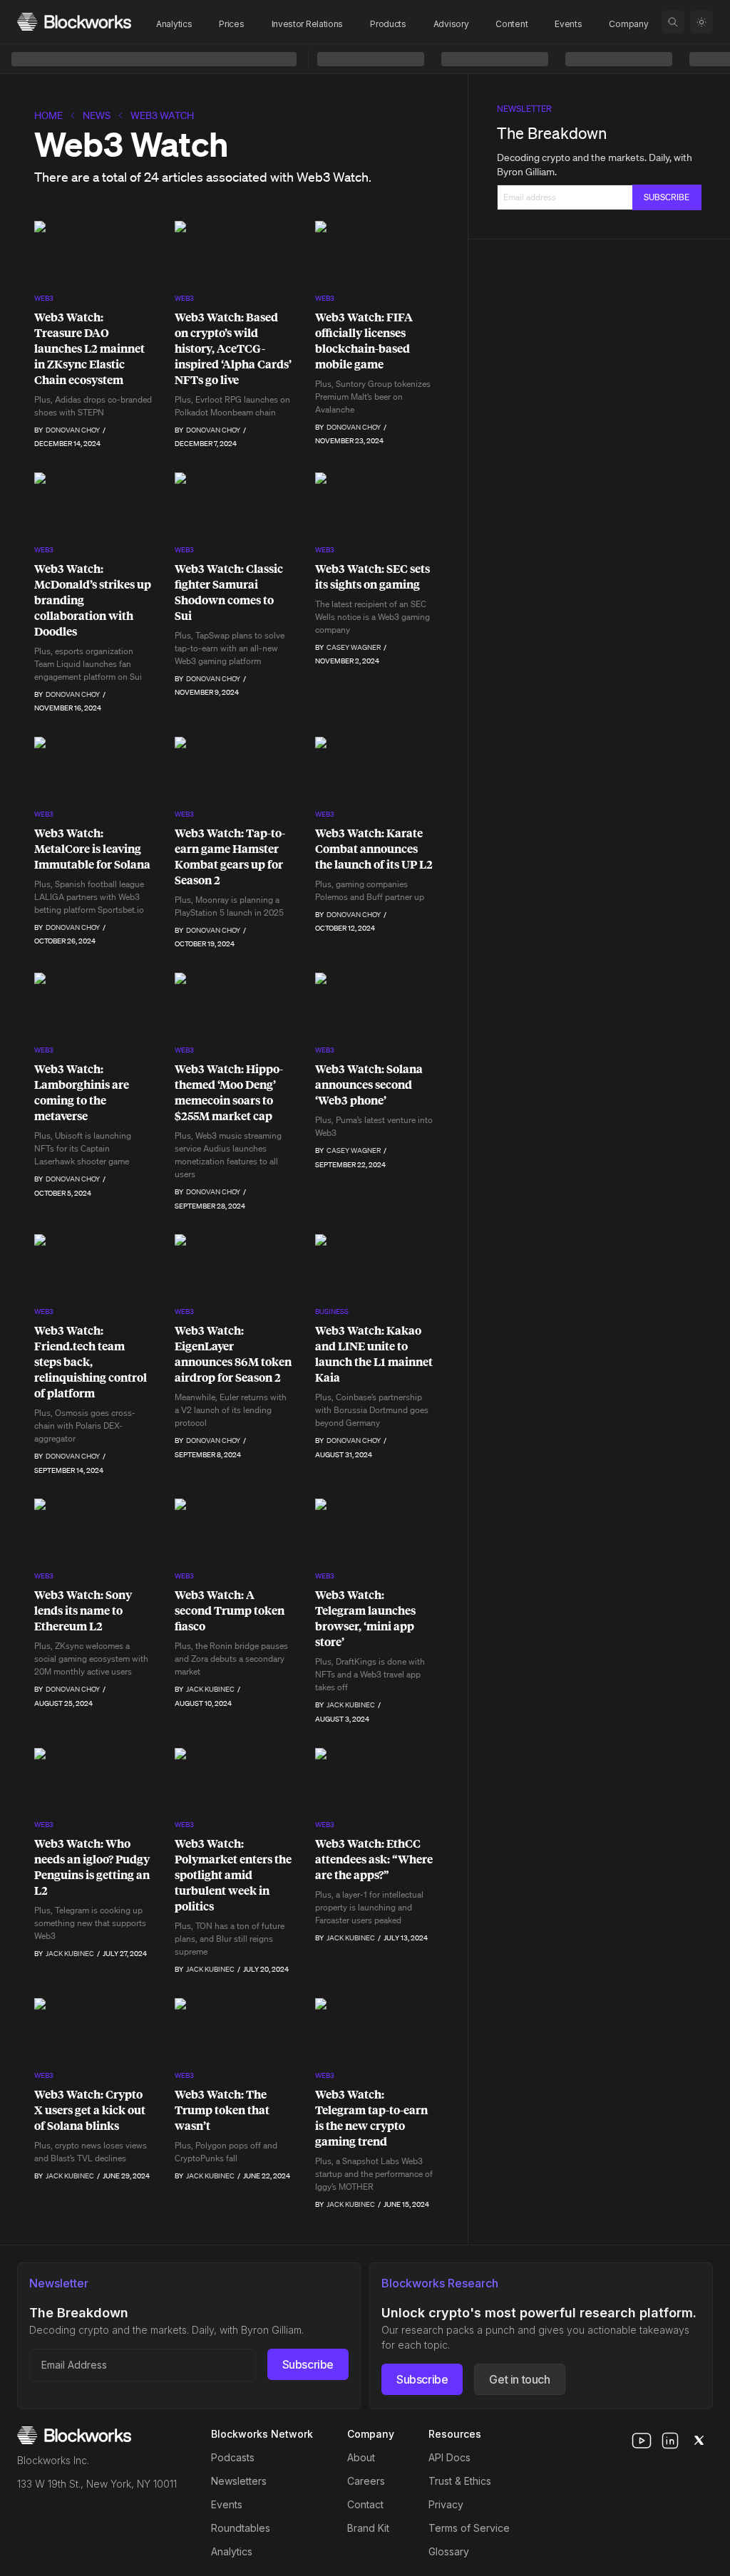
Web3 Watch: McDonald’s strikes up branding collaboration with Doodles (93, 600)
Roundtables (241, 2528)
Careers (366, 2481)
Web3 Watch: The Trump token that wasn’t (222, 2110)
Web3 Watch (162, 115)
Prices (231, 24)
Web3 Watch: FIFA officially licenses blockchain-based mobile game (364, 341)
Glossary (449, 2551)
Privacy (446, 2504)
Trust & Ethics (460, 2481)
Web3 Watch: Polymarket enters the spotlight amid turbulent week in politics (233, 1875)
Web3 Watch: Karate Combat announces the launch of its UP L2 (374, 849)
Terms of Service (469, 2528)
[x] (699, 2441)
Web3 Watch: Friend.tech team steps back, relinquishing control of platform (91, 1362)
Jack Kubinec (210, 1689)
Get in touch (519, 2379)
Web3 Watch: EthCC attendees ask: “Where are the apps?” (374, 1859)
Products (388, 24)
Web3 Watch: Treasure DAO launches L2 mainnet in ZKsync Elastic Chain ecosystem (89, 348)
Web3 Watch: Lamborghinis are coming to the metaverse (82, 1092)
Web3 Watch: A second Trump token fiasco (230, 1610)
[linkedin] (670, 2441)
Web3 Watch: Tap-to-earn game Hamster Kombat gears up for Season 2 (230, 857)
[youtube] (642, 2441)
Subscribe (308, 2364)
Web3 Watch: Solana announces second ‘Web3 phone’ (369, 1085)
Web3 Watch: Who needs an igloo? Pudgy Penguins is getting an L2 (92, 1867)
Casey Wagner (354, 647)
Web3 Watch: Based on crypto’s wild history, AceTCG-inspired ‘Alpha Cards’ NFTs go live (233, 348)
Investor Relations (308, 24)
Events (568, 24)
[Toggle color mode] (701, 22)
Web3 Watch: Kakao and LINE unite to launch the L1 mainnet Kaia (374, 1354)
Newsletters (239, 2481)
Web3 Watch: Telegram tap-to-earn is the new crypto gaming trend (371, 2118)
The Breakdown (552, 133)
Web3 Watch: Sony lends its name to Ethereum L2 (83, 1610)
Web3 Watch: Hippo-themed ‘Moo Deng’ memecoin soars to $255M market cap (229, 1092)
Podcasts (233, 2457)
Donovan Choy (73, 430)
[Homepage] (74, 22)
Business (332, 1312)
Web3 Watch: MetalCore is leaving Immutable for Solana (92, 849)
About (361, 2457)
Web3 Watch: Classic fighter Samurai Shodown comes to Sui (229, 592)
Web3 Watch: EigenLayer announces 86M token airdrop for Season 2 (233, 1354)
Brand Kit (368, 2528)
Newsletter (524, 109)
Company (628, 24)
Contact (365, 2504)
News (97, 115)
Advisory (451, 24)
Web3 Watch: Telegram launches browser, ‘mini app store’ (365, 1618)
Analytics (174, 24)
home (48, 115)
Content (511, 24)
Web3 (44, 298)
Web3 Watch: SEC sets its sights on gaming (372, 576)
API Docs (449, 2457)
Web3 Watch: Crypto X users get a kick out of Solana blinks (90, 2110)
